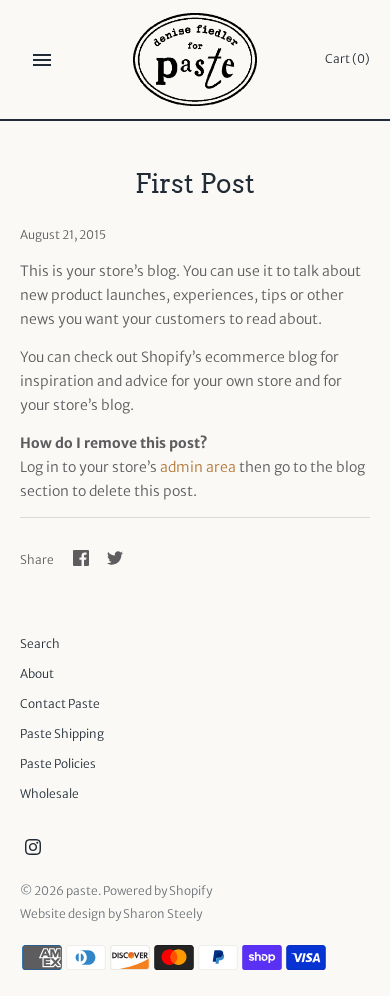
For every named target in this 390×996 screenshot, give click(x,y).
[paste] (195, 59)
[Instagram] (33, 849)
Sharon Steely (162, 913)
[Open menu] (42, 60)
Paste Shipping (62, 733)
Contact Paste (60, 703)
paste (82, 890)
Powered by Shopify (157, 890)
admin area (198, 467)
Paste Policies (58, 763)
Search (40, 643)
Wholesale (49, 793)
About (37, 673)
